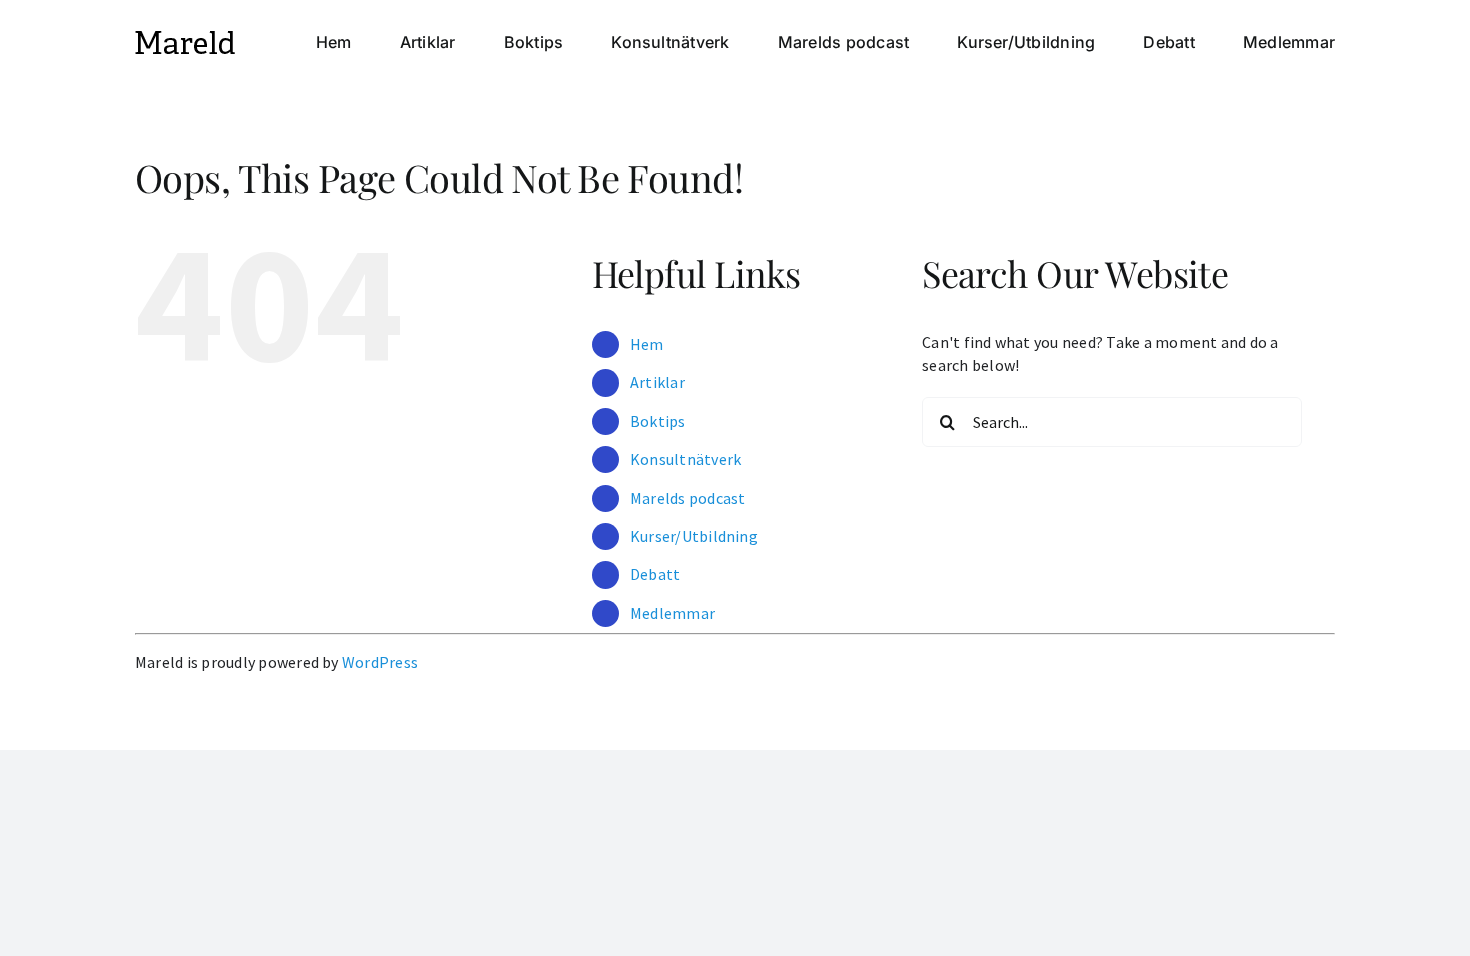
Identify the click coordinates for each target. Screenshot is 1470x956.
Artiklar (657, 382)
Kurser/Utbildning (694, 536)
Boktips (658, 421)
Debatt (655, 574)
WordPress (380, 662)
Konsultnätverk (685, 459)
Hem (647, 344)
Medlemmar (672, 613)
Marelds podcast (688, 498)
